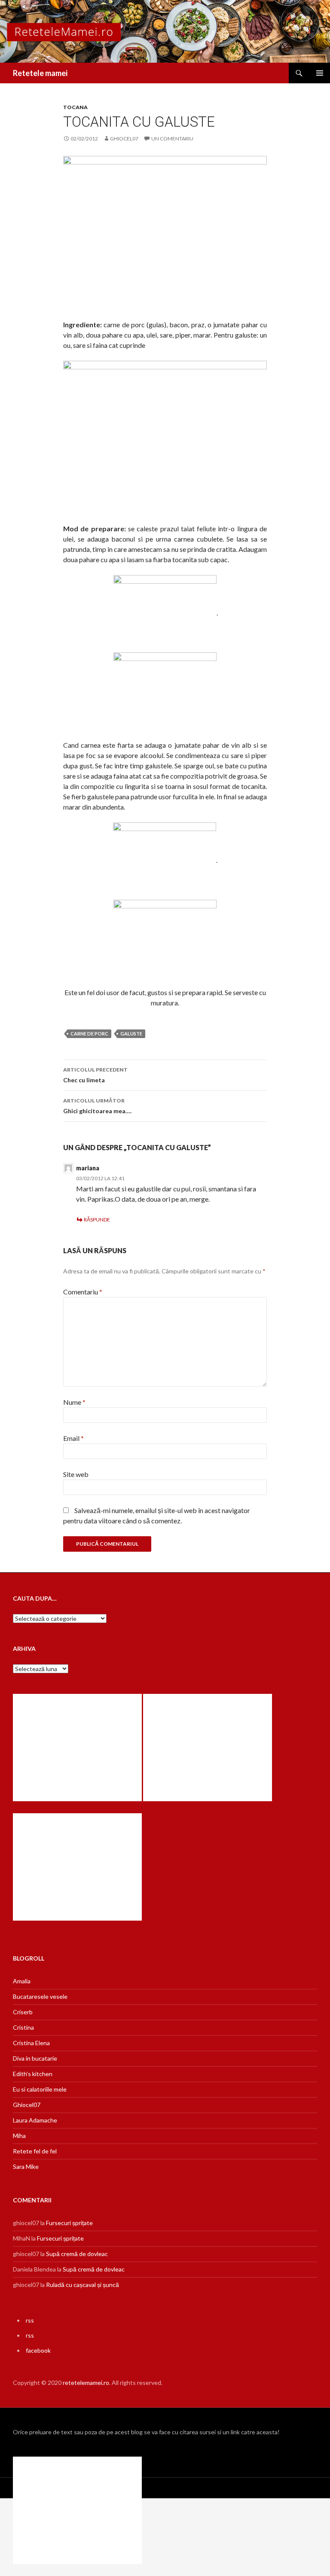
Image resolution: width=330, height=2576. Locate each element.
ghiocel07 (124, 139)
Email (73, 1438)
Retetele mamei (40, 73)
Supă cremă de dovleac (77, 2254)
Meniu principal (320, 73)
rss (30, 2320)
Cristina (23, 2027)
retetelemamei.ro (86, 2383)
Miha (19, 2136)
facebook (38, 2350)
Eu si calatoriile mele (40, 2089)
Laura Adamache (35, 2120)
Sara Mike (26, 2166)
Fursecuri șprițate (69, 2223)
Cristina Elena (31, 2043)
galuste (131, 1034)
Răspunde (97, 1219)
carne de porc (89, 1034)
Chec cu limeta (95, 1075)
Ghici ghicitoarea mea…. (97, 1106)
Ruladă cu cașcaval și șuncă (82, 2285)
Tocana (75, 107)
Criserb (23, 2012)
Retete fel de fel (35, 2151)
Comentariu (83, 1292)
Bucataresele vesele (40, 1996)
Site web (76, 1474)
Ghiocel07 (27, 2105)
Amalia (22, 1981)
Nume (74, 1402)
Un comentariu (172, 139)
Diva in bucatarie (35, 2058)
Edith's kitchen (33, 2074)
